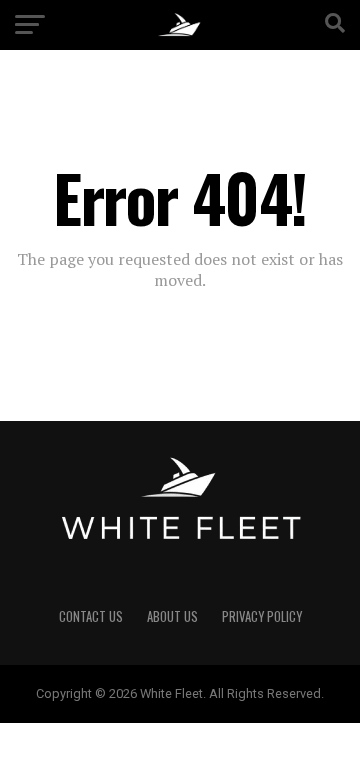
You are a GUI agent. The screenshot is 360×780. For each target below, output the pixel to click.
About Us (172, 616)
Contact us (91, 616)
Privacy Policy (262, 616)
